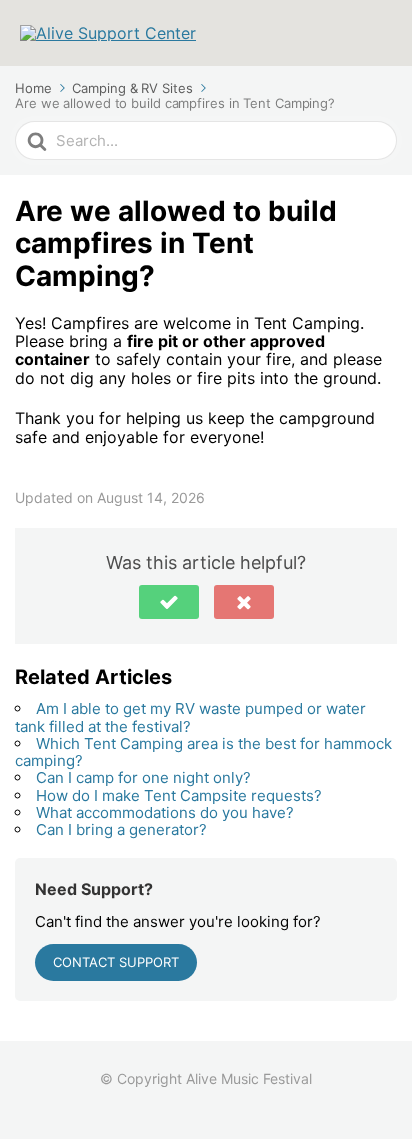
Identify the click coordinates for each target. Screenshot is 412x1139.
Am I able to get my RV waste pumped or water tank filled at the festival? (190, 717)
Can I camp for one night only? (143, 777)
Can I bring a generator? (121, 829)
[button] (169, 602)
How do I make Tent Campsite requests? (179, 795)
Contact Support (116, 962)
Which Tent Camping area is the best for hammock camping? (203, 752)
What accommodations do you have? (165, 812)
